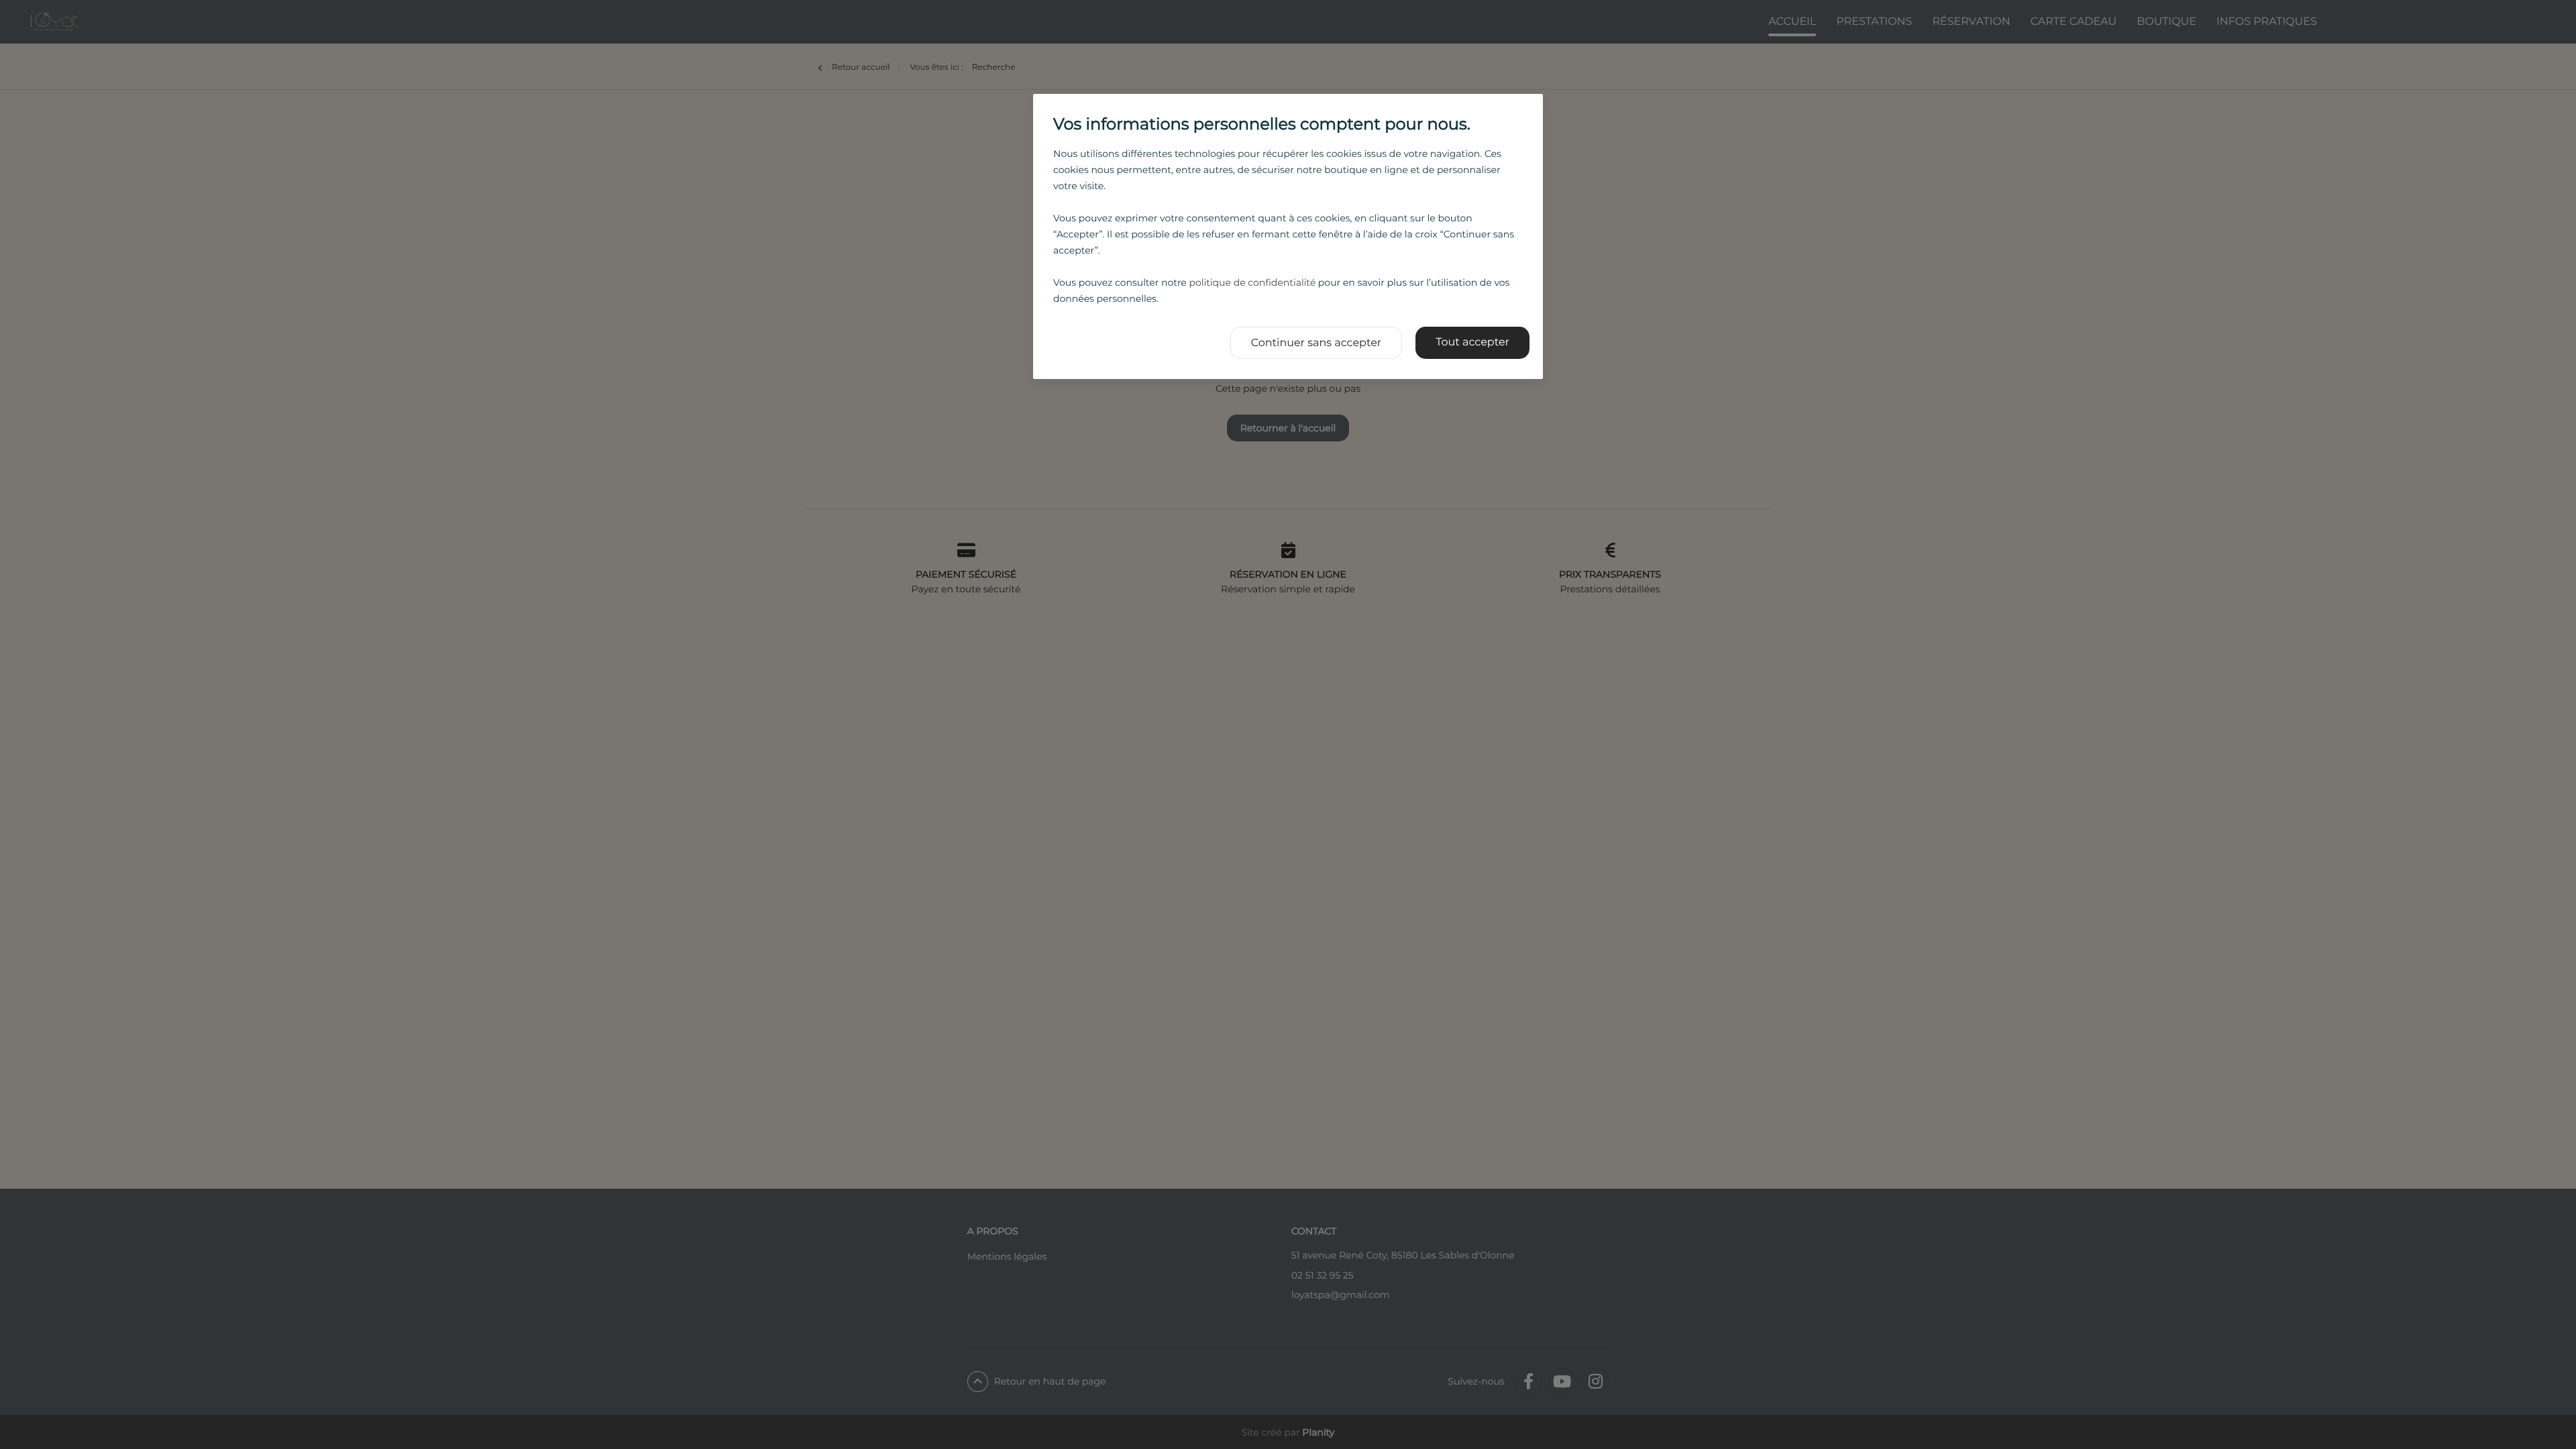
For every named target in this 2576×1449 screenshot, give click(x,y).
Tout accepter (1472, 342)
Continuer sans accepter (1317, 343)
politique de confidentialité (1252, 282)
